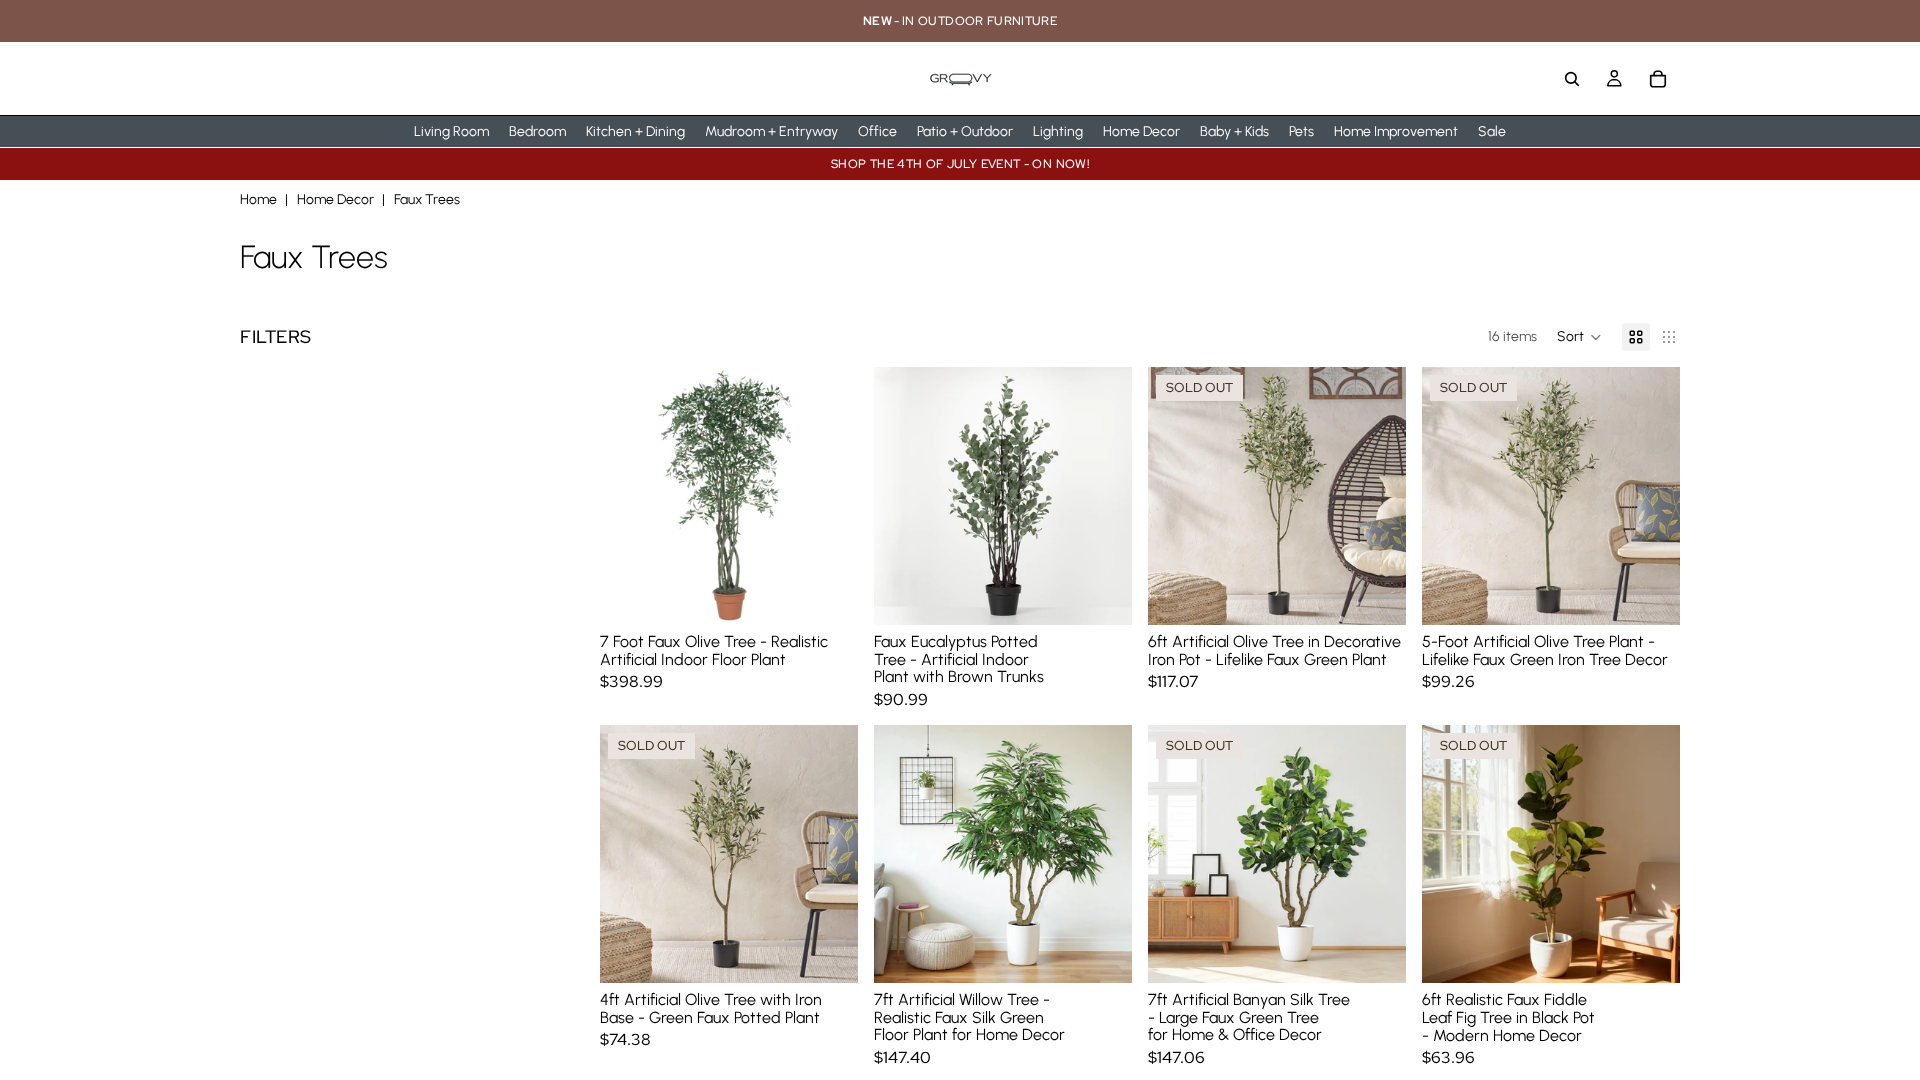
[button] (1579, 337)
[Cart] (1658, 79)
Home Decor (335, 199)
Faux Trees (427, 199)
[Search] (1572, 79)
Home (258, 199)
